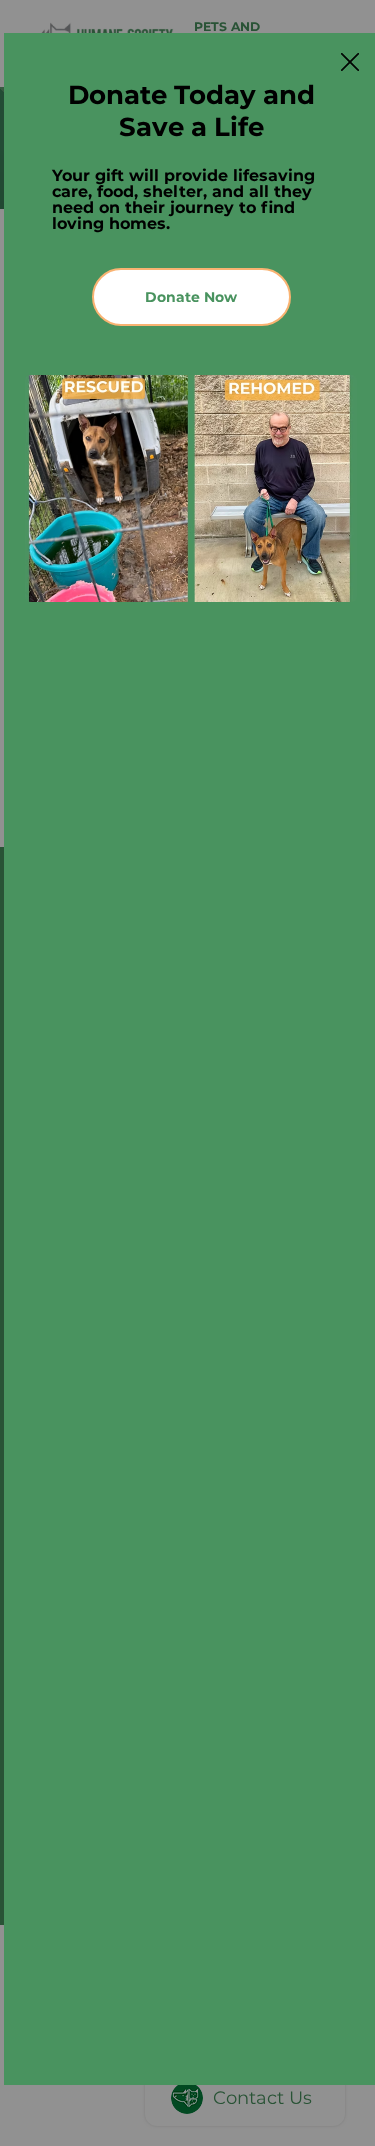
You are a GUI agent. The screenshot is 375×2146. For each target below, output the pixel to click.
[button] (350, 63)
